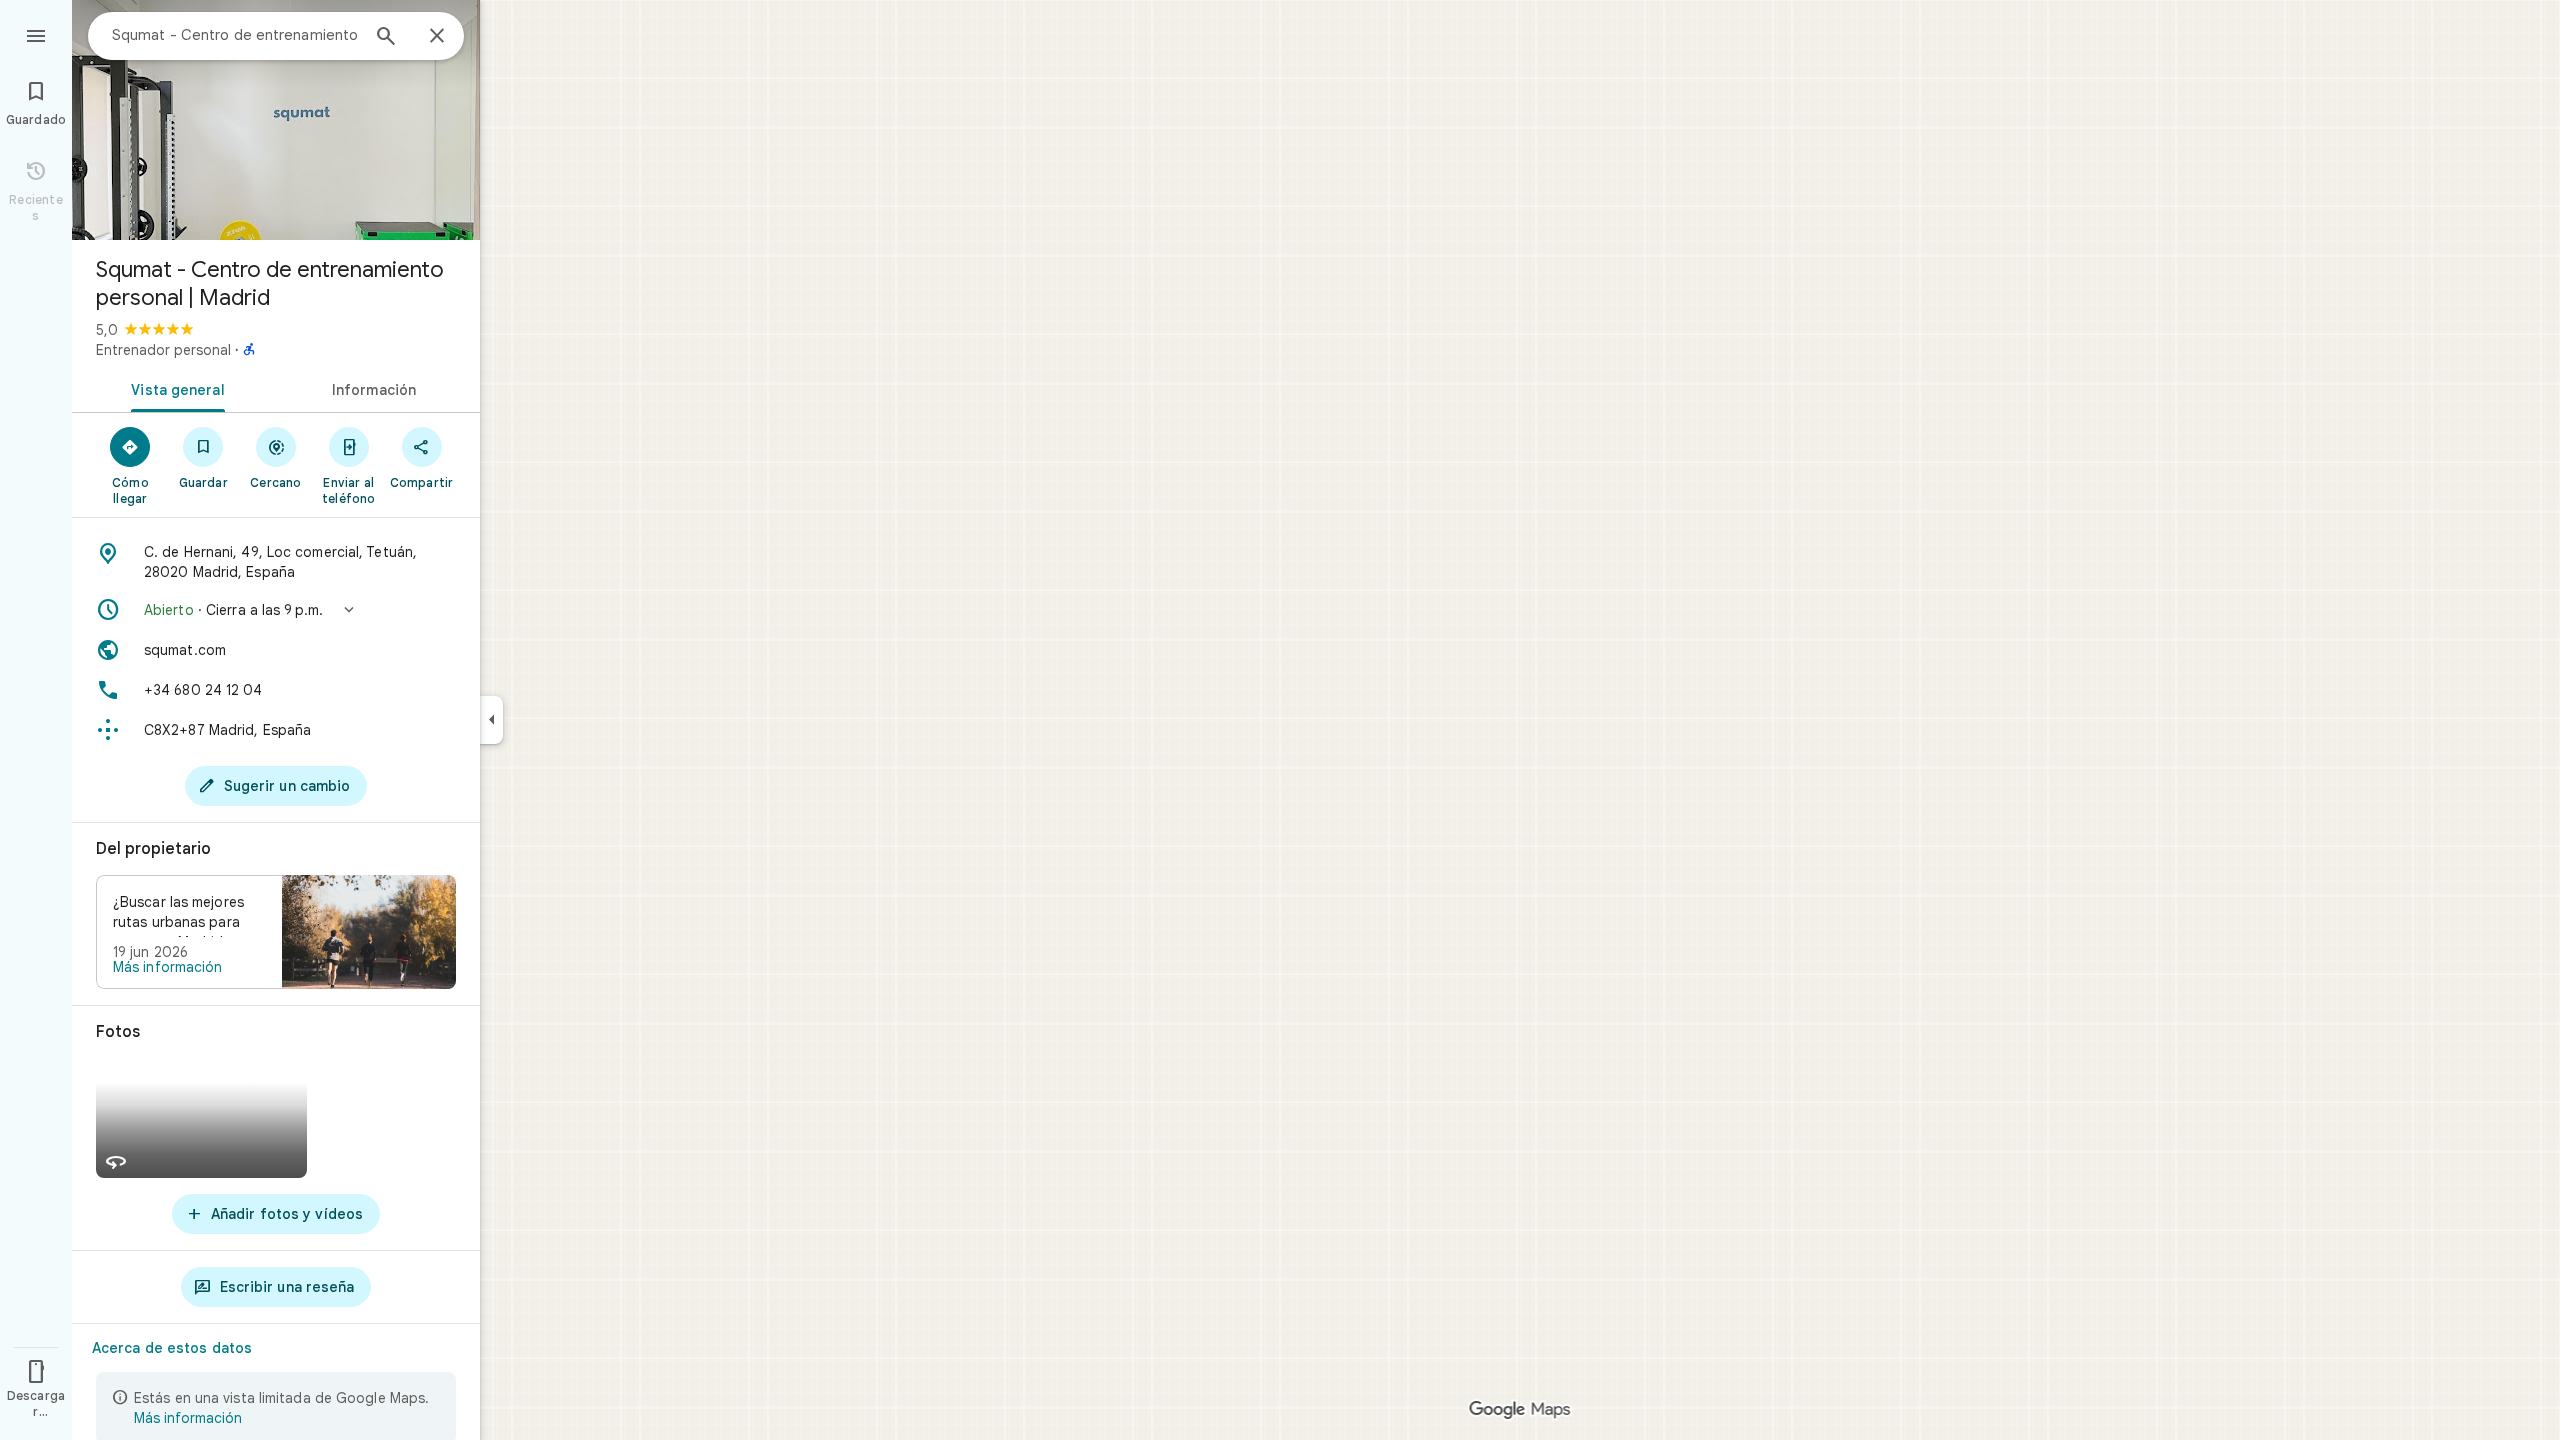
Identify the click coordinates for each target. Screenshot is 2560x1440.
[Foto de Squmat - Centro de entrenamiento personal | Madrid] (276, 120)
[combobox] (235, 35)
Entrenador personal (163, 350)
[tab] (174, 388)
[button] (276, 610)
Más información (168, 967)
